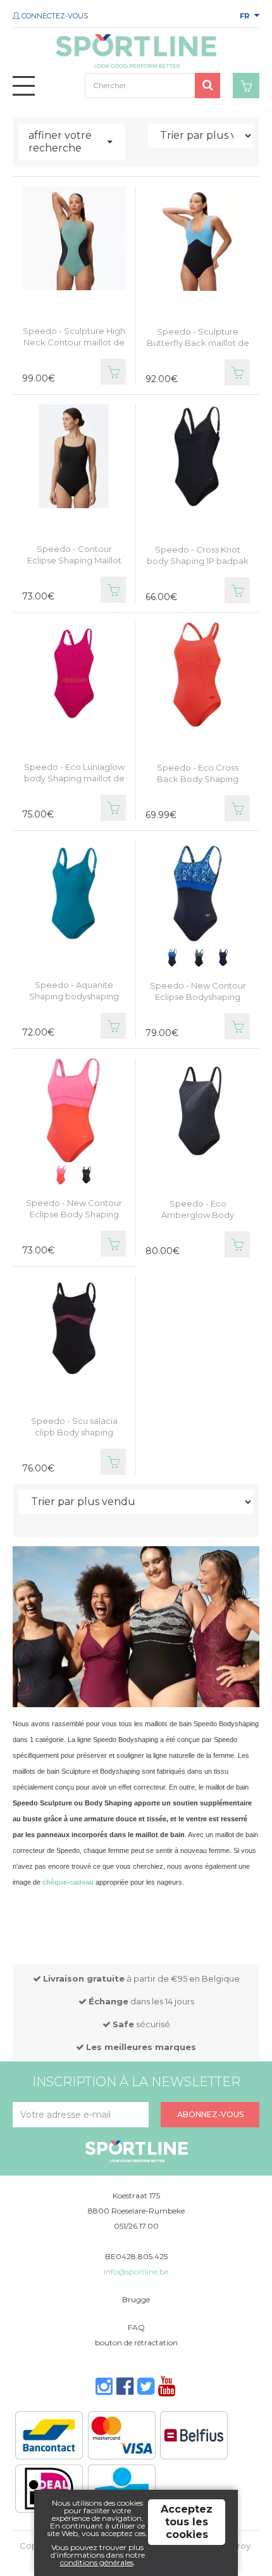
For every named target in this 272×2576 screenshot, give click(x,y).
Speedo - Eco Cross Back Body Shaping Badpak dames (198, 779)
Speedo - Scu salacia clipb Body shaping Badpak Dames (74, 1432)
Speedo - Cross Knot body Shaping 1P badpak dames (198, 561)
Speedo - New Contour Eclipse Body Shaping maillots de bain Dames (74, 1214)
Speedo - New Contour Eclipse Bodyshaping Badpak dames (198, 997)
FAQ (136, 2327)
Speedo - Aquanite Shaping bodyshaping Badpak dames (74, 996)
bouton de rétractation (136, 2342)
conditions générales (97, 2562)
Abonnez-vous (210, 2114)
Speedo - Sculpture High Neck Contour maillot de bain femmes (74, 342)
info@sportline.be (136, 2272)
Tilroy (240, 2546)
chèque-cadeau (68, 1882)
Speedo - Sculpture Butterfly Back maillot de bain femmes (198, 343)
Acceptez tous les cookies (187, 2522)
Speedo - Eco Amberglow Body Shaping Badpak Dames (198, 1215)
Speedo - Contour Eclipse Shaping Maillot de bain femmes (74, 560)
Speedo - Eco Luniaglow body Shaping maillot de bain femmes (74, 778)
